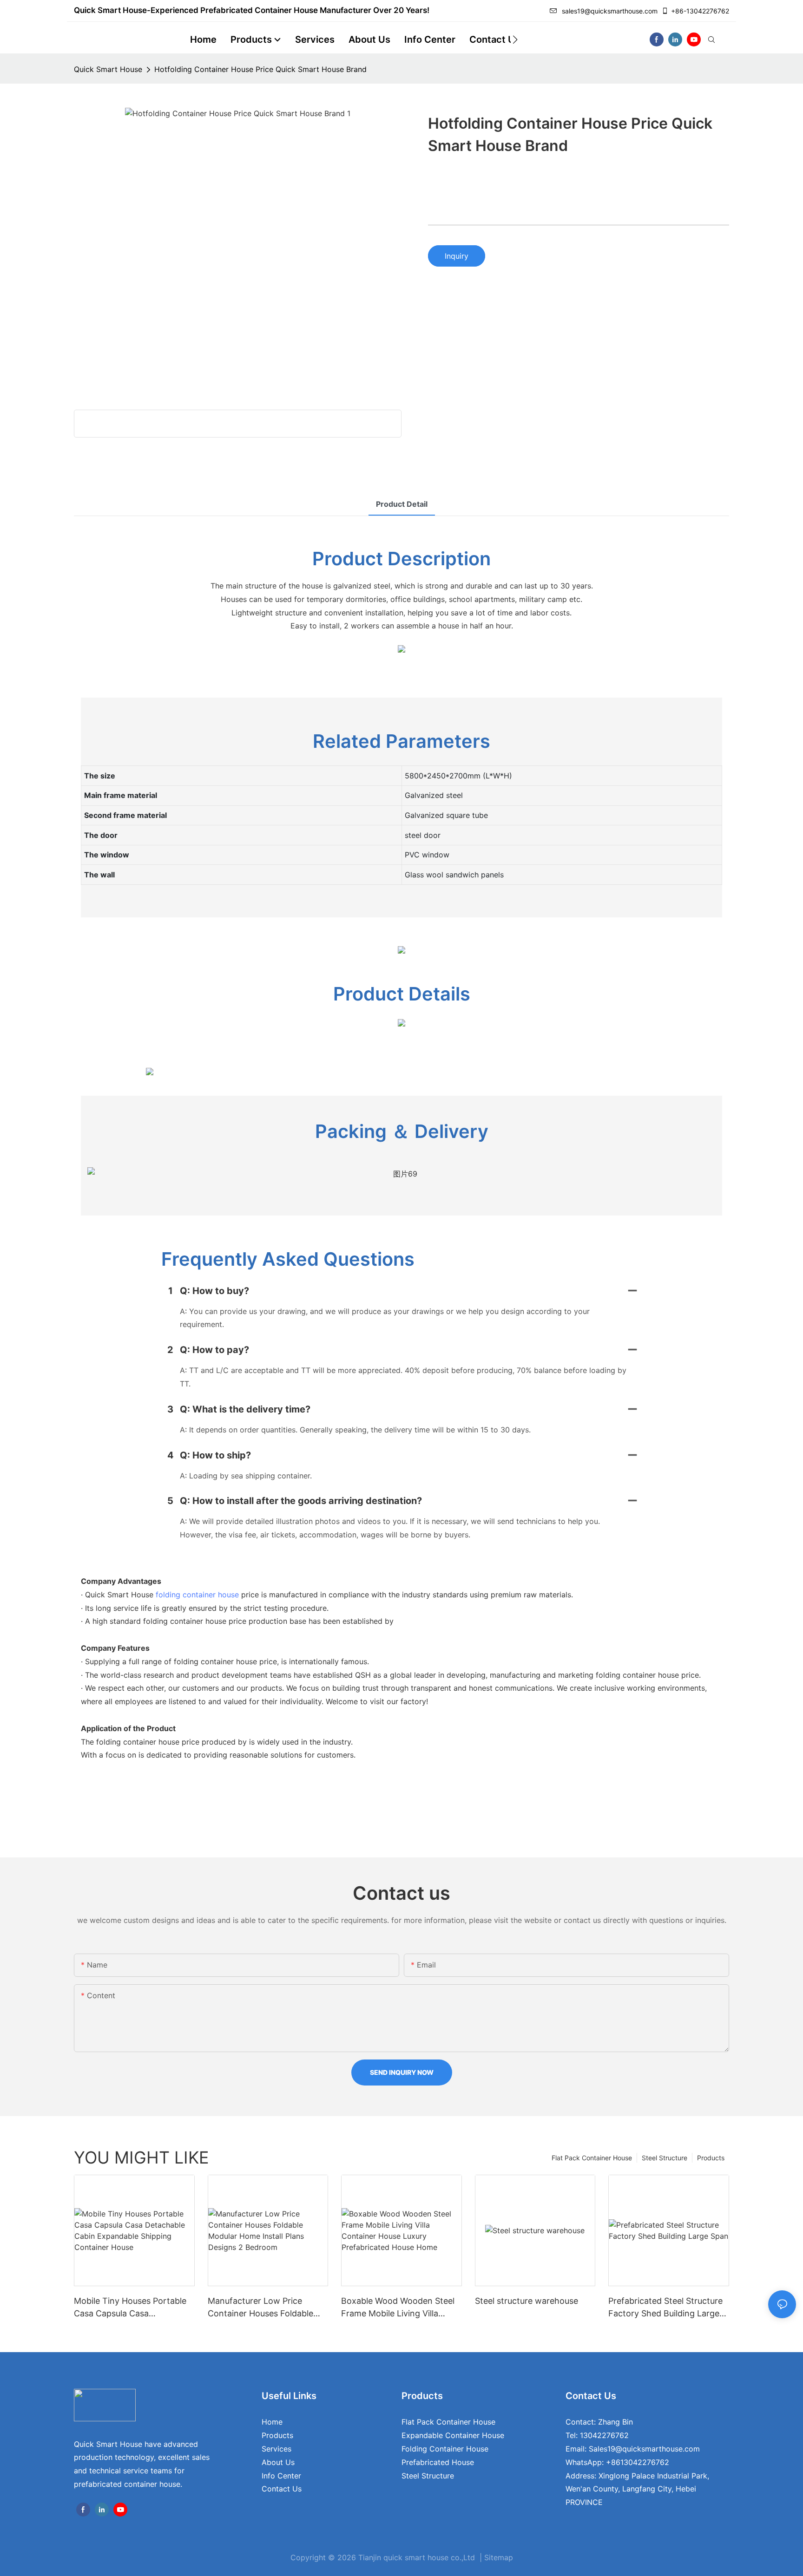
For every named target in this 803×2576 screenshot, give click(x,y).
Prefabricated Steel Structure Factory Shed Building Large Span (665, 2308)
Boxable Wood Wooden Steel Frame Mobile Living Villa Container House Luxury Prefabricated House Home (398, 2308)
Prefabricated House (438, 2462)
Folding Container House (445, 2449)
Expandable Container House (453, 2435)
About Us (278, 2462)
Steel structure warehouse (527, 2301)
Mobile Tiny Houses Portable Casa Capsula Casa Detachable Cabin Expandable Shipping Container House (133, 2308)
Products (711, 2158)
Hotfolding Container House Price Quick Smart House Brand (260, 69)
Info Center (281, 2476)
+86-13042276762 (700, 11)
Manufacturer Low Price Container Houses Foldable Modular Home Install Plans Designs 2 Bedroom (261, 2308)
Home (272, 2422)
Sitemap (499, 2557)
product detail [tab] (402, 504)
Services (276, 2449)
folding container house (197, 1595)
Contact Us (282, 2489)
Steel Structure (665, 2158)
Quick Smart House (108, 69)
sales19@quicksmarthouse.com (610, 11)
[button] (515, 39)
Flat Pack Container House (592, 2158)
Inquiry (457, 256)
